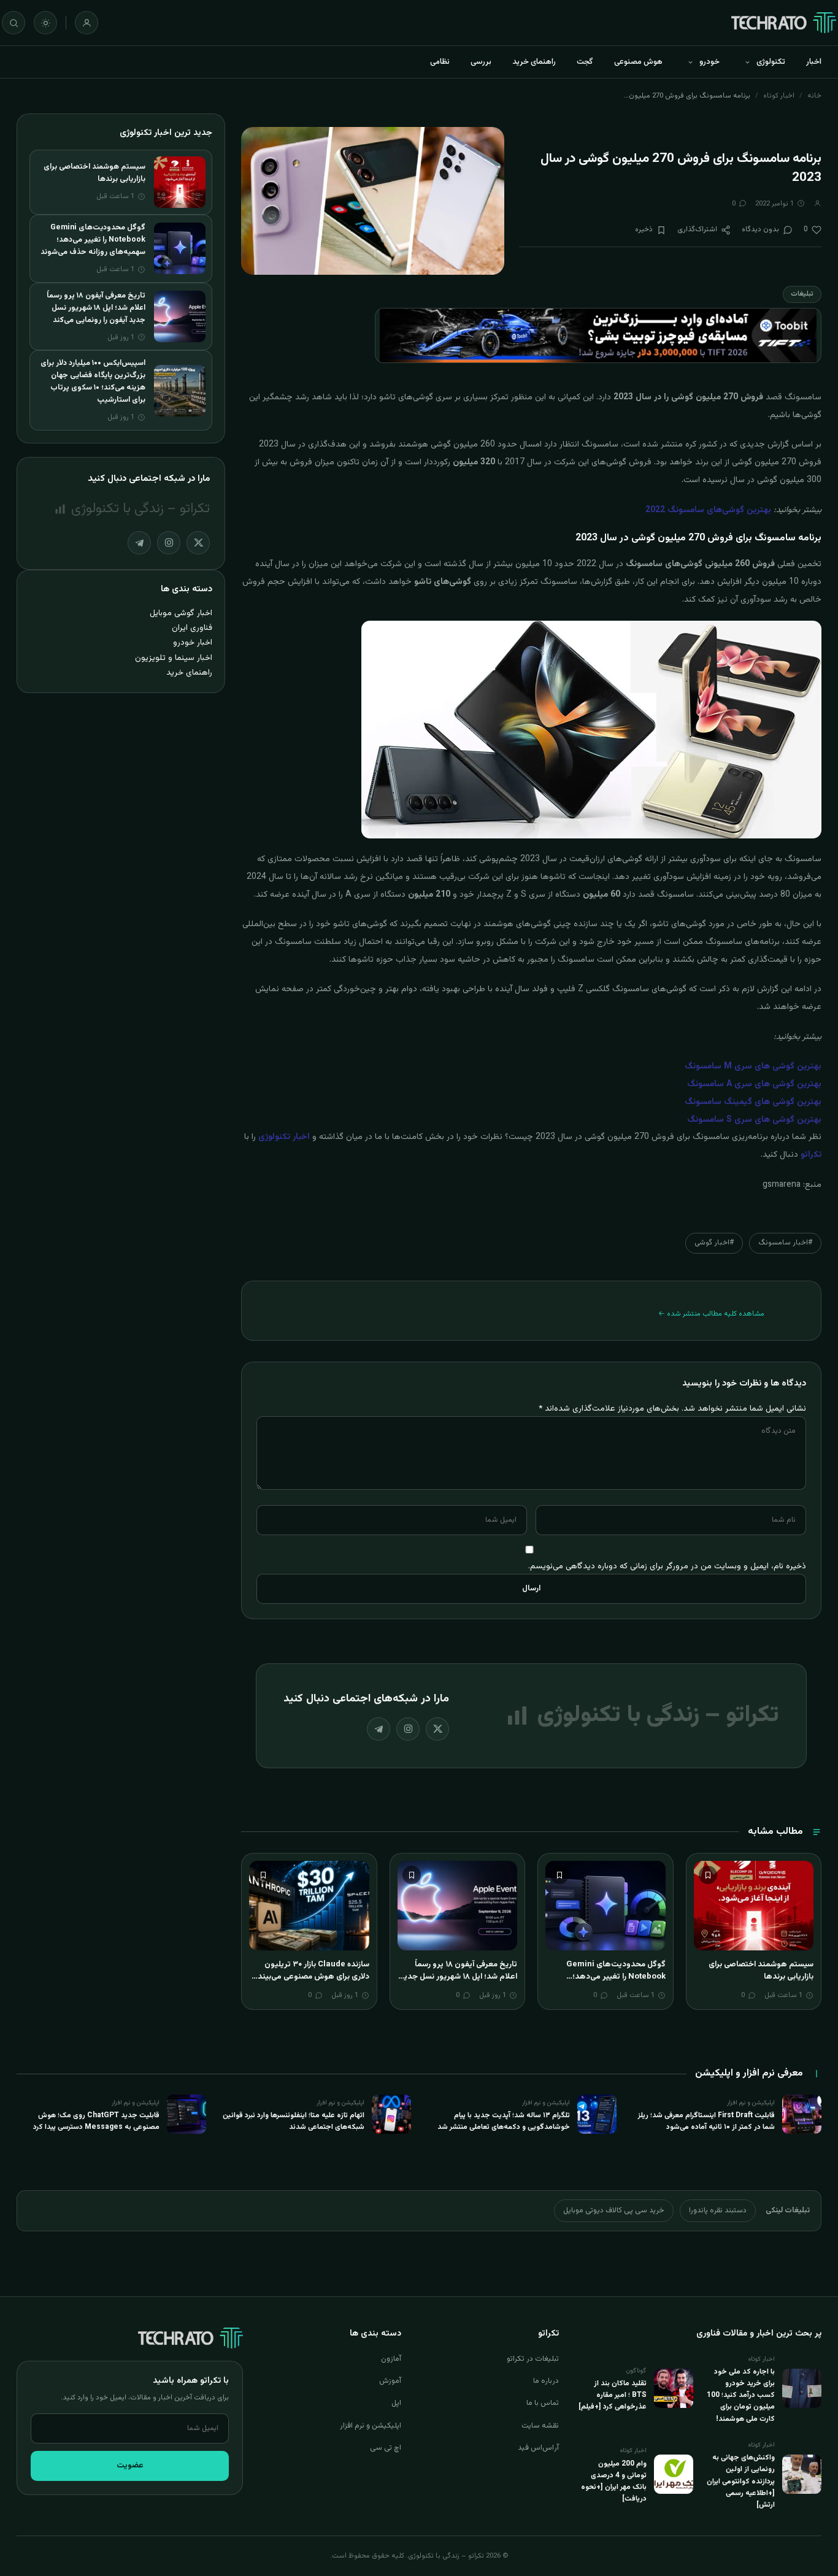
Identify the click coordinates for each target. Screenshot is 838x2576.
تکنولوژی (771, 62)
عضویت (130, 2466)
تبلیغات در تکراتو (533, 2359)
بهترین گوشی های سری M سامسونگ (753, 1067)
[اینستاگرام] (408, 1729)
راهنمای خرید (534, 62)
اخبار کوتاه (779, 96)
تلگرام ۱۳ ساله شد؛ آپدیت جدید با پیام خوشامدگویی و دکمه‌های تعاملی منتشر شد (504, 2121)
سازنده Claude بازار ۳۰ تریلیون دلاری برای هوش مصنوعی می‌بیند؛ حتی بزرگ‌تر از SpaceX (312, 1976)
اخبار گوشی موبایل (181, 613)
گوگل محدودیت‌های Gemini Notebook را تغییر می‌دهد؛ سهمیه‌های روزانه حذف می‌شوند (612, 1976)
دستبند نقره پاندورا (718, 2210)
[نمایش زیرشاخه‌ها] (747, 62)
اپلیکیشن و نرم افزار (371, 2426)
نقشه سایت (540, 2426)
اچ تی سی (386, 2448)
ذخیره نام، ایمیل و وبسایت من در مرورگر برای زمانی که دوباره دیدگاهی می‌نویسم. (667, 1566)
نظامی (440, 62)
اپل (396, 2403)
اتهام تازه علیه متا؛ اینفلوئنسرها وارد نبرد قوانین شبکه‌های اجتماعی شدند (294, 2121)
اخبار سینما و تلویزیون (174, 658)
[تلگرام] (379, 1729)
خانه (814, 96)
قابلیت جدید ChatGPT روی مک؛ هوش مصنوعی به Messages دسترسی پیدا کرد (96, 2121)
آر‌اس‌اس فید (538, 2448)
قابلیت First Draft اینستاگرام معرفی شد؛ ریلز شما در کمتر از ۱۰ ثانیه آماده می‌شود (706, 2121)
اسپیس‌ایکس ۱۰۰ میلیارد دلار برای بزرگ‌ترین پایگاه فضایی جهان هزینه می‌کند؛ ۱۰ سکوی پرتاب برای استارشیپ (93, 381)
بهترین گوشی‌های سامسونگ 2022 (708, 510)
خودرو (709, 62)
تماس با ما (543, 2403)
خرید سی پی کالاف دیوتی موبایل (614, 2210)
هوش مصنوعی (638, 62)
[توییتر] (437, 1729)
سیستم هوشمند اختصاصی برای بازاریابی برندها (761, 1971)
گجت (585, 62)
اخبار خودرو (193, 642)
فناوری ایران (192, 628)
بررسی (481, 62)
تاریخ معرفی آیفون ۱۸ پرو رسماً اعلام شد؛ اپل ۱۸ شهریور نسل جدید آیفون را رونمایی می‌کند (458, 1976)
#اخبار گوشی (714, 1243)
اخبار (814, 62)
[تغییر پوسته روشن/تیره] (45, 23)
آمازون (391, 2359)
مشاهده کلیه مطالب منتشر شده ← (711, 1314)
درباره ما (546, 2381)
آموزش (390, 2381)
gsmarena (782, 1185)
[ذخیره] (708, 1875)
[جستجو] (13, 23)
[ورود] (86, 23)
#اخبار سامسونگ (785, 1243)
